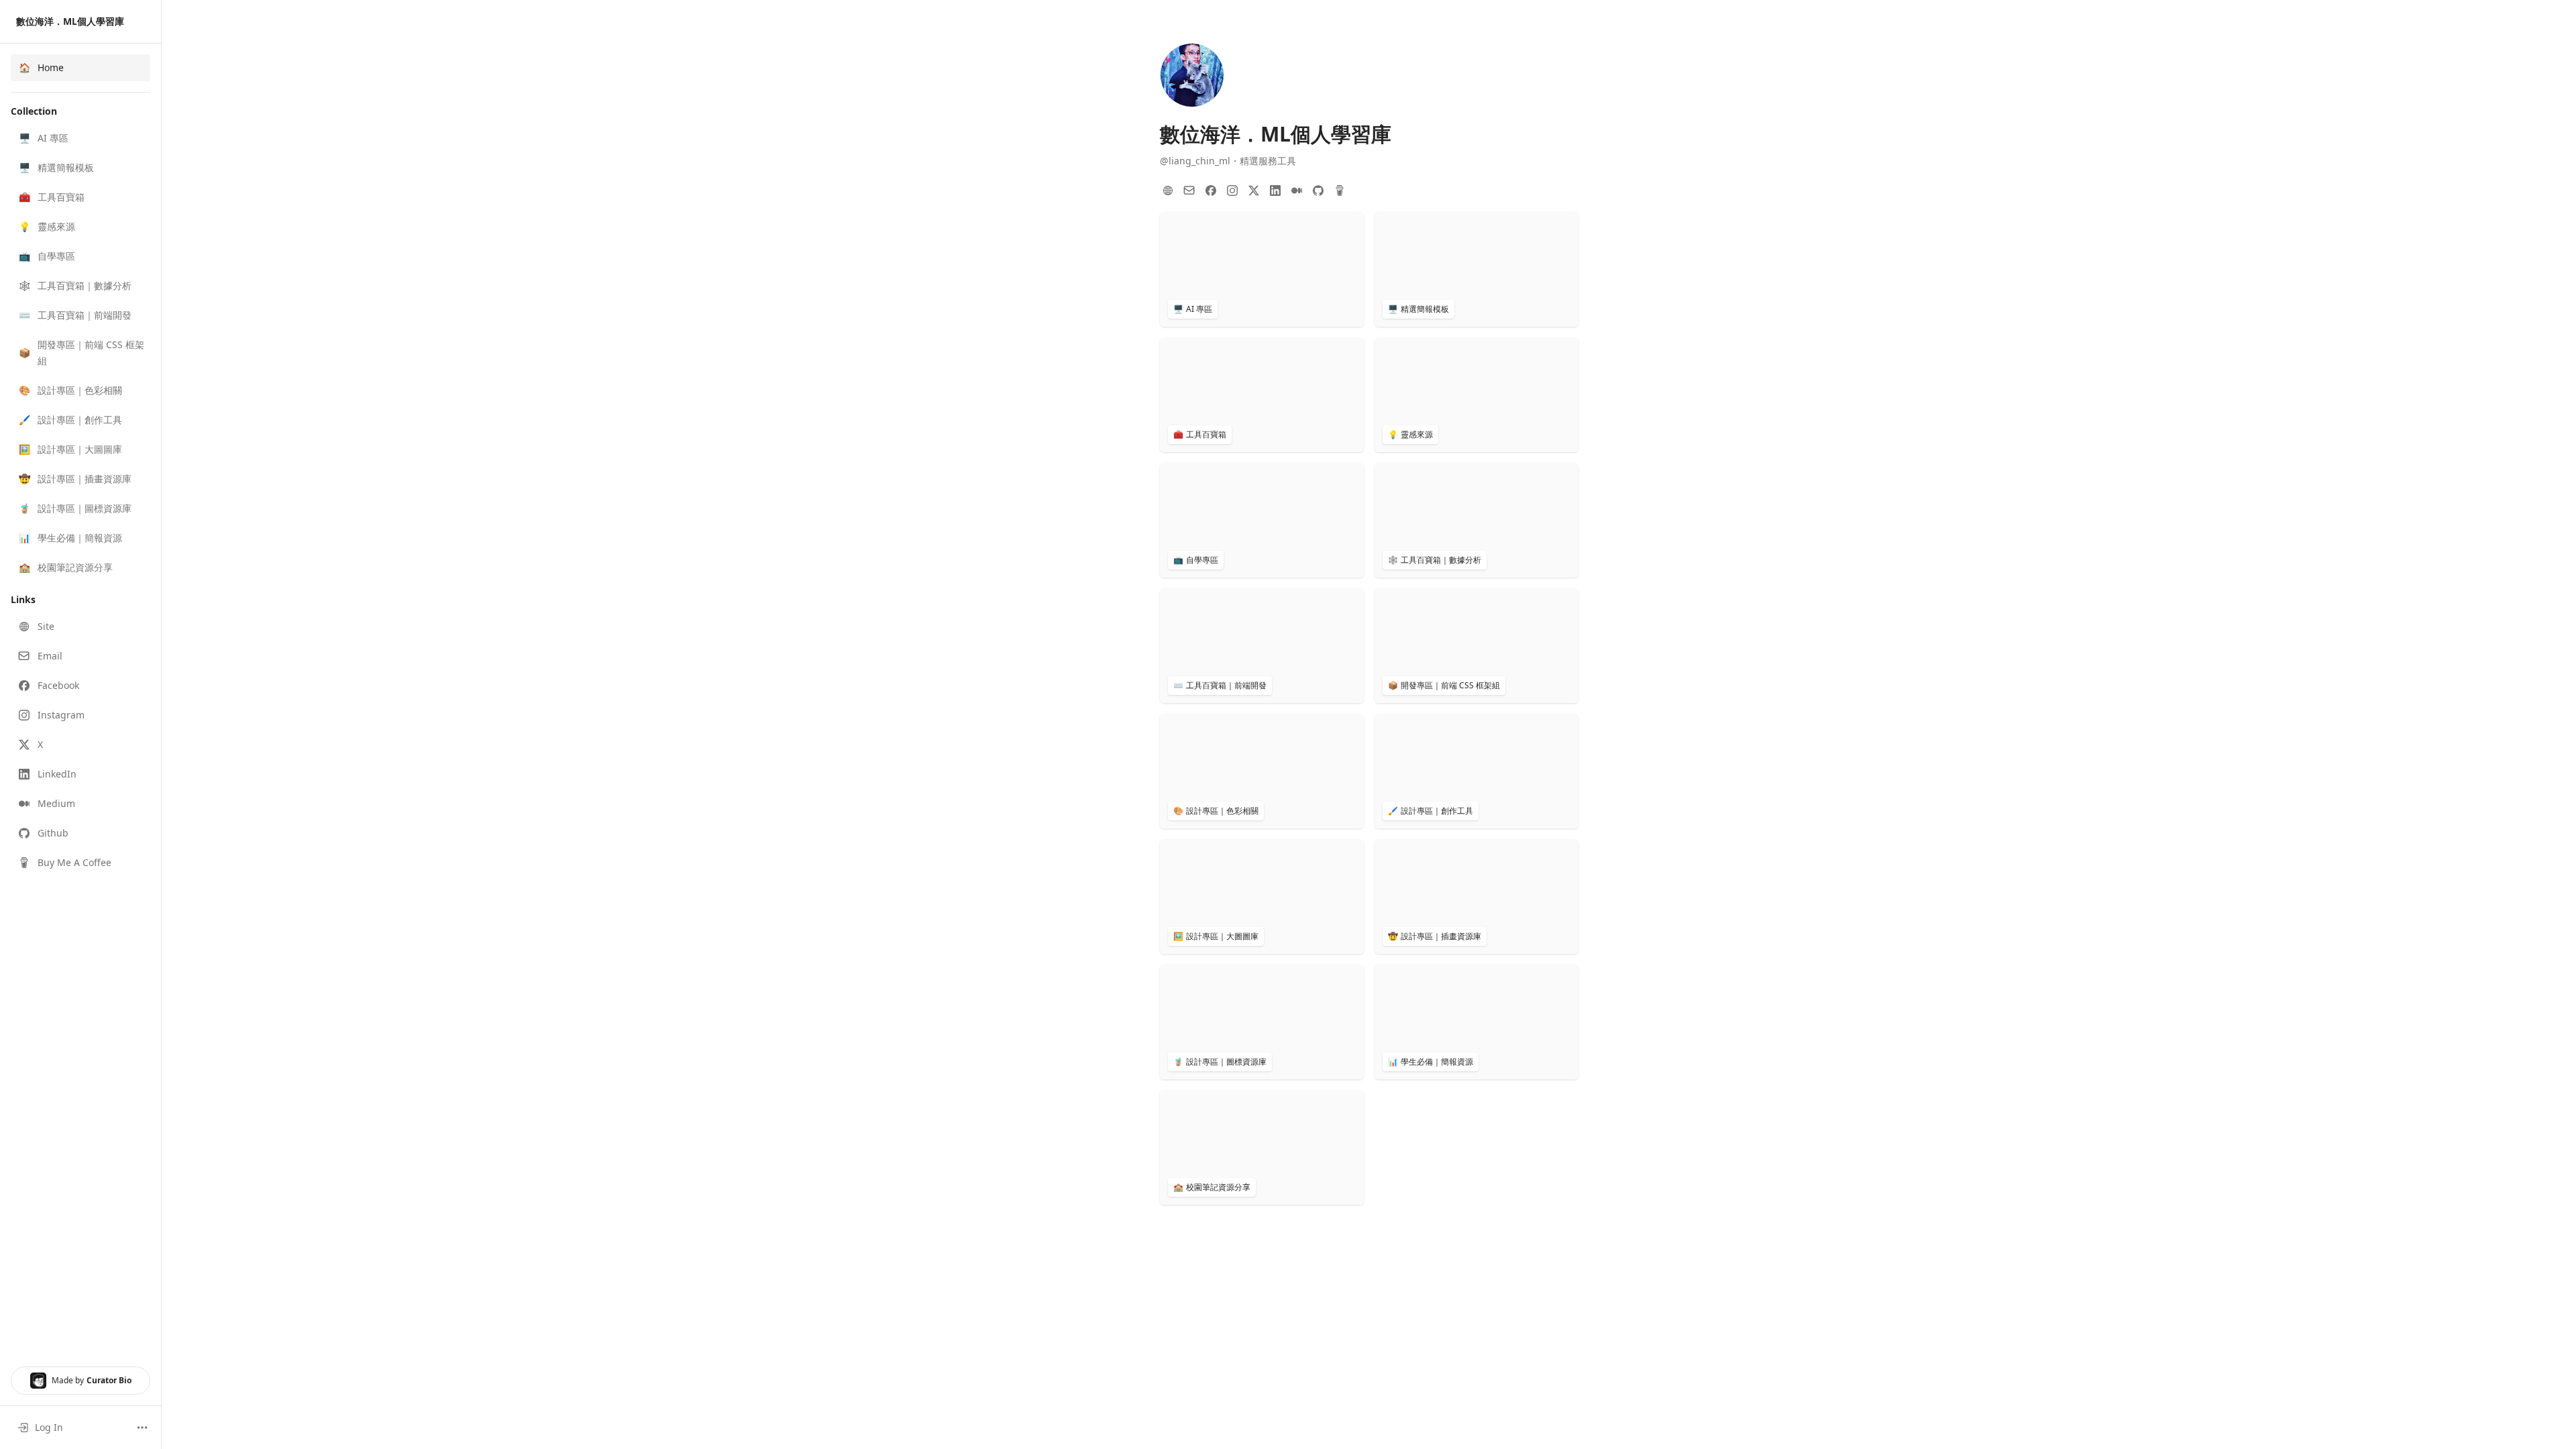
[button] (80, 138)
